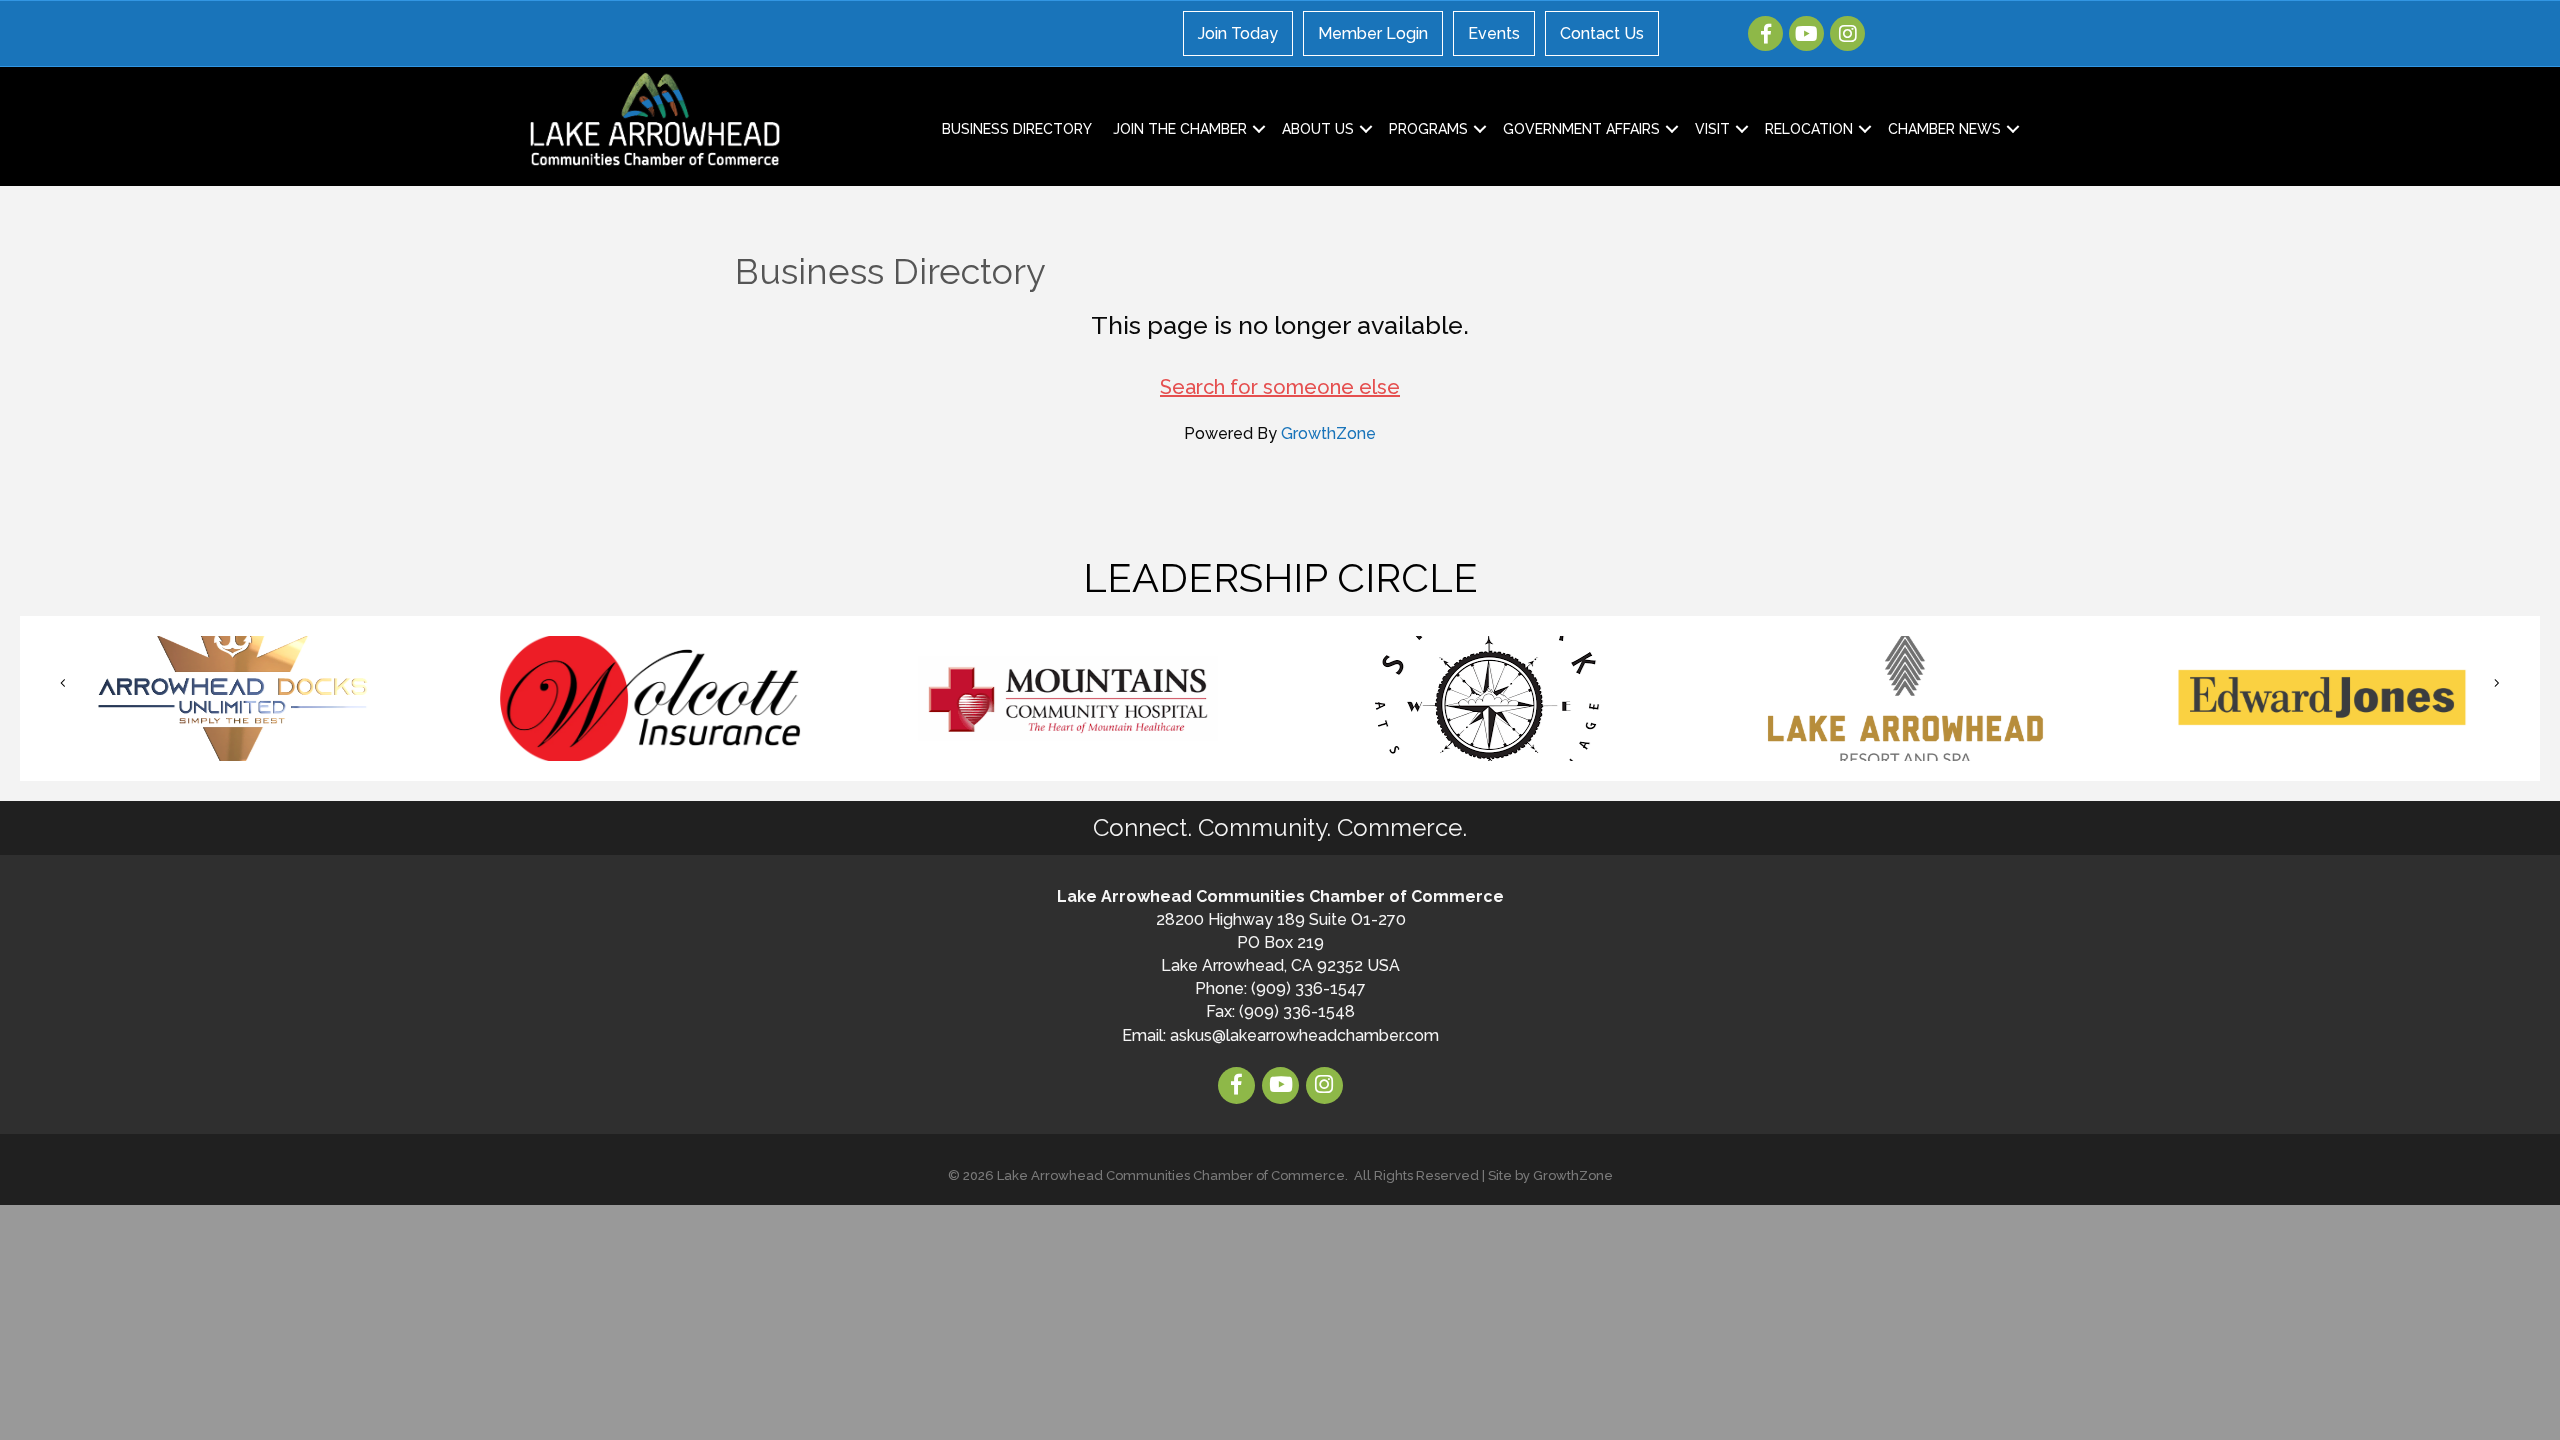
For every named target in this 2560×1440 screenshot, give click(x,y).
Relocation (1809, 129)
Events (1494, 33)
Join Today (1238, 33)
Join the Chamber (1180, 129)
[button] (63, 683)
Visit (1712, 129)
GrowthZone (1328, 433)
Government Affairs (1581, 129)
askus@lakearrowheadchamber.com (1304, 1035)
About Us (1318, 129)
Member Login (1373, 33)
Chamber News (1944, 129)
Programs (1428, 129)
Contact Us (1602, 33)
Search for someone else (1280, 387)
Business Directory (1017, 129)
